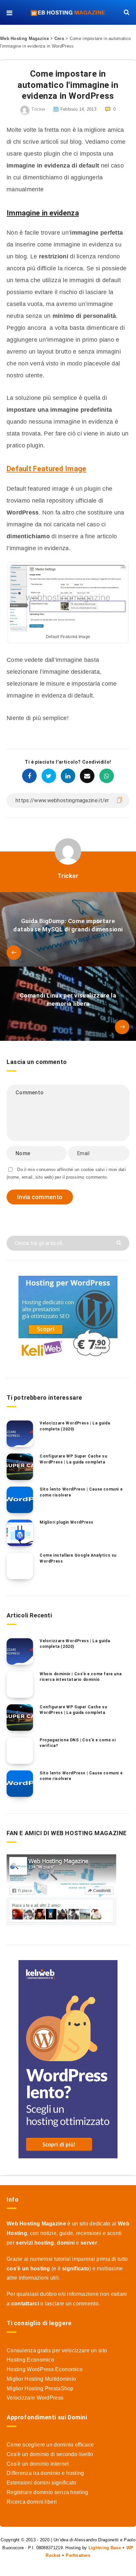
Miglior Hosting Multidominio (41, 2379)
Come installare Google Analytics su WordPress (78, 1558)
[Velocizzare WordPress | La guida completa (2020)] (20, 1434)
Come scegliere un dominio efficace (50, 2445)
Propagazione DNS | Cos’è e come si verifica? (78, 1743)
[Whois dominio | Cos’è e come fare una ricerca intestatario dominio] (20, 1685)
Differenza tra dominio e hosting (45, 2473)
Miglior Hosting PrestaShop (40, 2388)
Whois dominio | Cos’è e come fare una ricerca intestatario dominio (81, 1677)
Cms (59, 38)
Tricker (68, 876)
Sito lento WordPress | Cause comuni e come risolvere (81, 1492)
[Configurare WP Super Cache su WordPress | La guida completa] (20, 1467)
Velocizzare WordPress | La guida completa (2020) (75, 1426)
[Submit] (120, 1242)
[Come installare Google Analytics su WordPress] (20, 1566)
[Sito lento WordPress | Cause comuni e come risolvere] (20, 1500)
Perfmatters (78, 2555)
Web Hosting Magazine (24, 38)
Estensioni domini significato (42, 2483)
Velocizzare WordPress (35, 2398)
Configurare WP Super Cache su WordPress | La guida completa (73, 1459)
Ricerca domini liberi (32, 2502)
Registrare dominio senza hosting (48, 2492)
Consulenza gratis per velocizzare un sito (57, 2350)
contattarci (25, 2304)
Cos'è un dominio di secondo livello (50, 2454)
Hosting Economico (30, 2360)
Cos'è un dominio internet (38, 2464)
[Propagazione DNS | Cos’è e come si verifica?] (20, 1751)
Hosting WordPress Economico (45, 2369)
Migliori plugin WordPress (67, 1522)
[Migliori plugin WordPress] (20, 1533)
